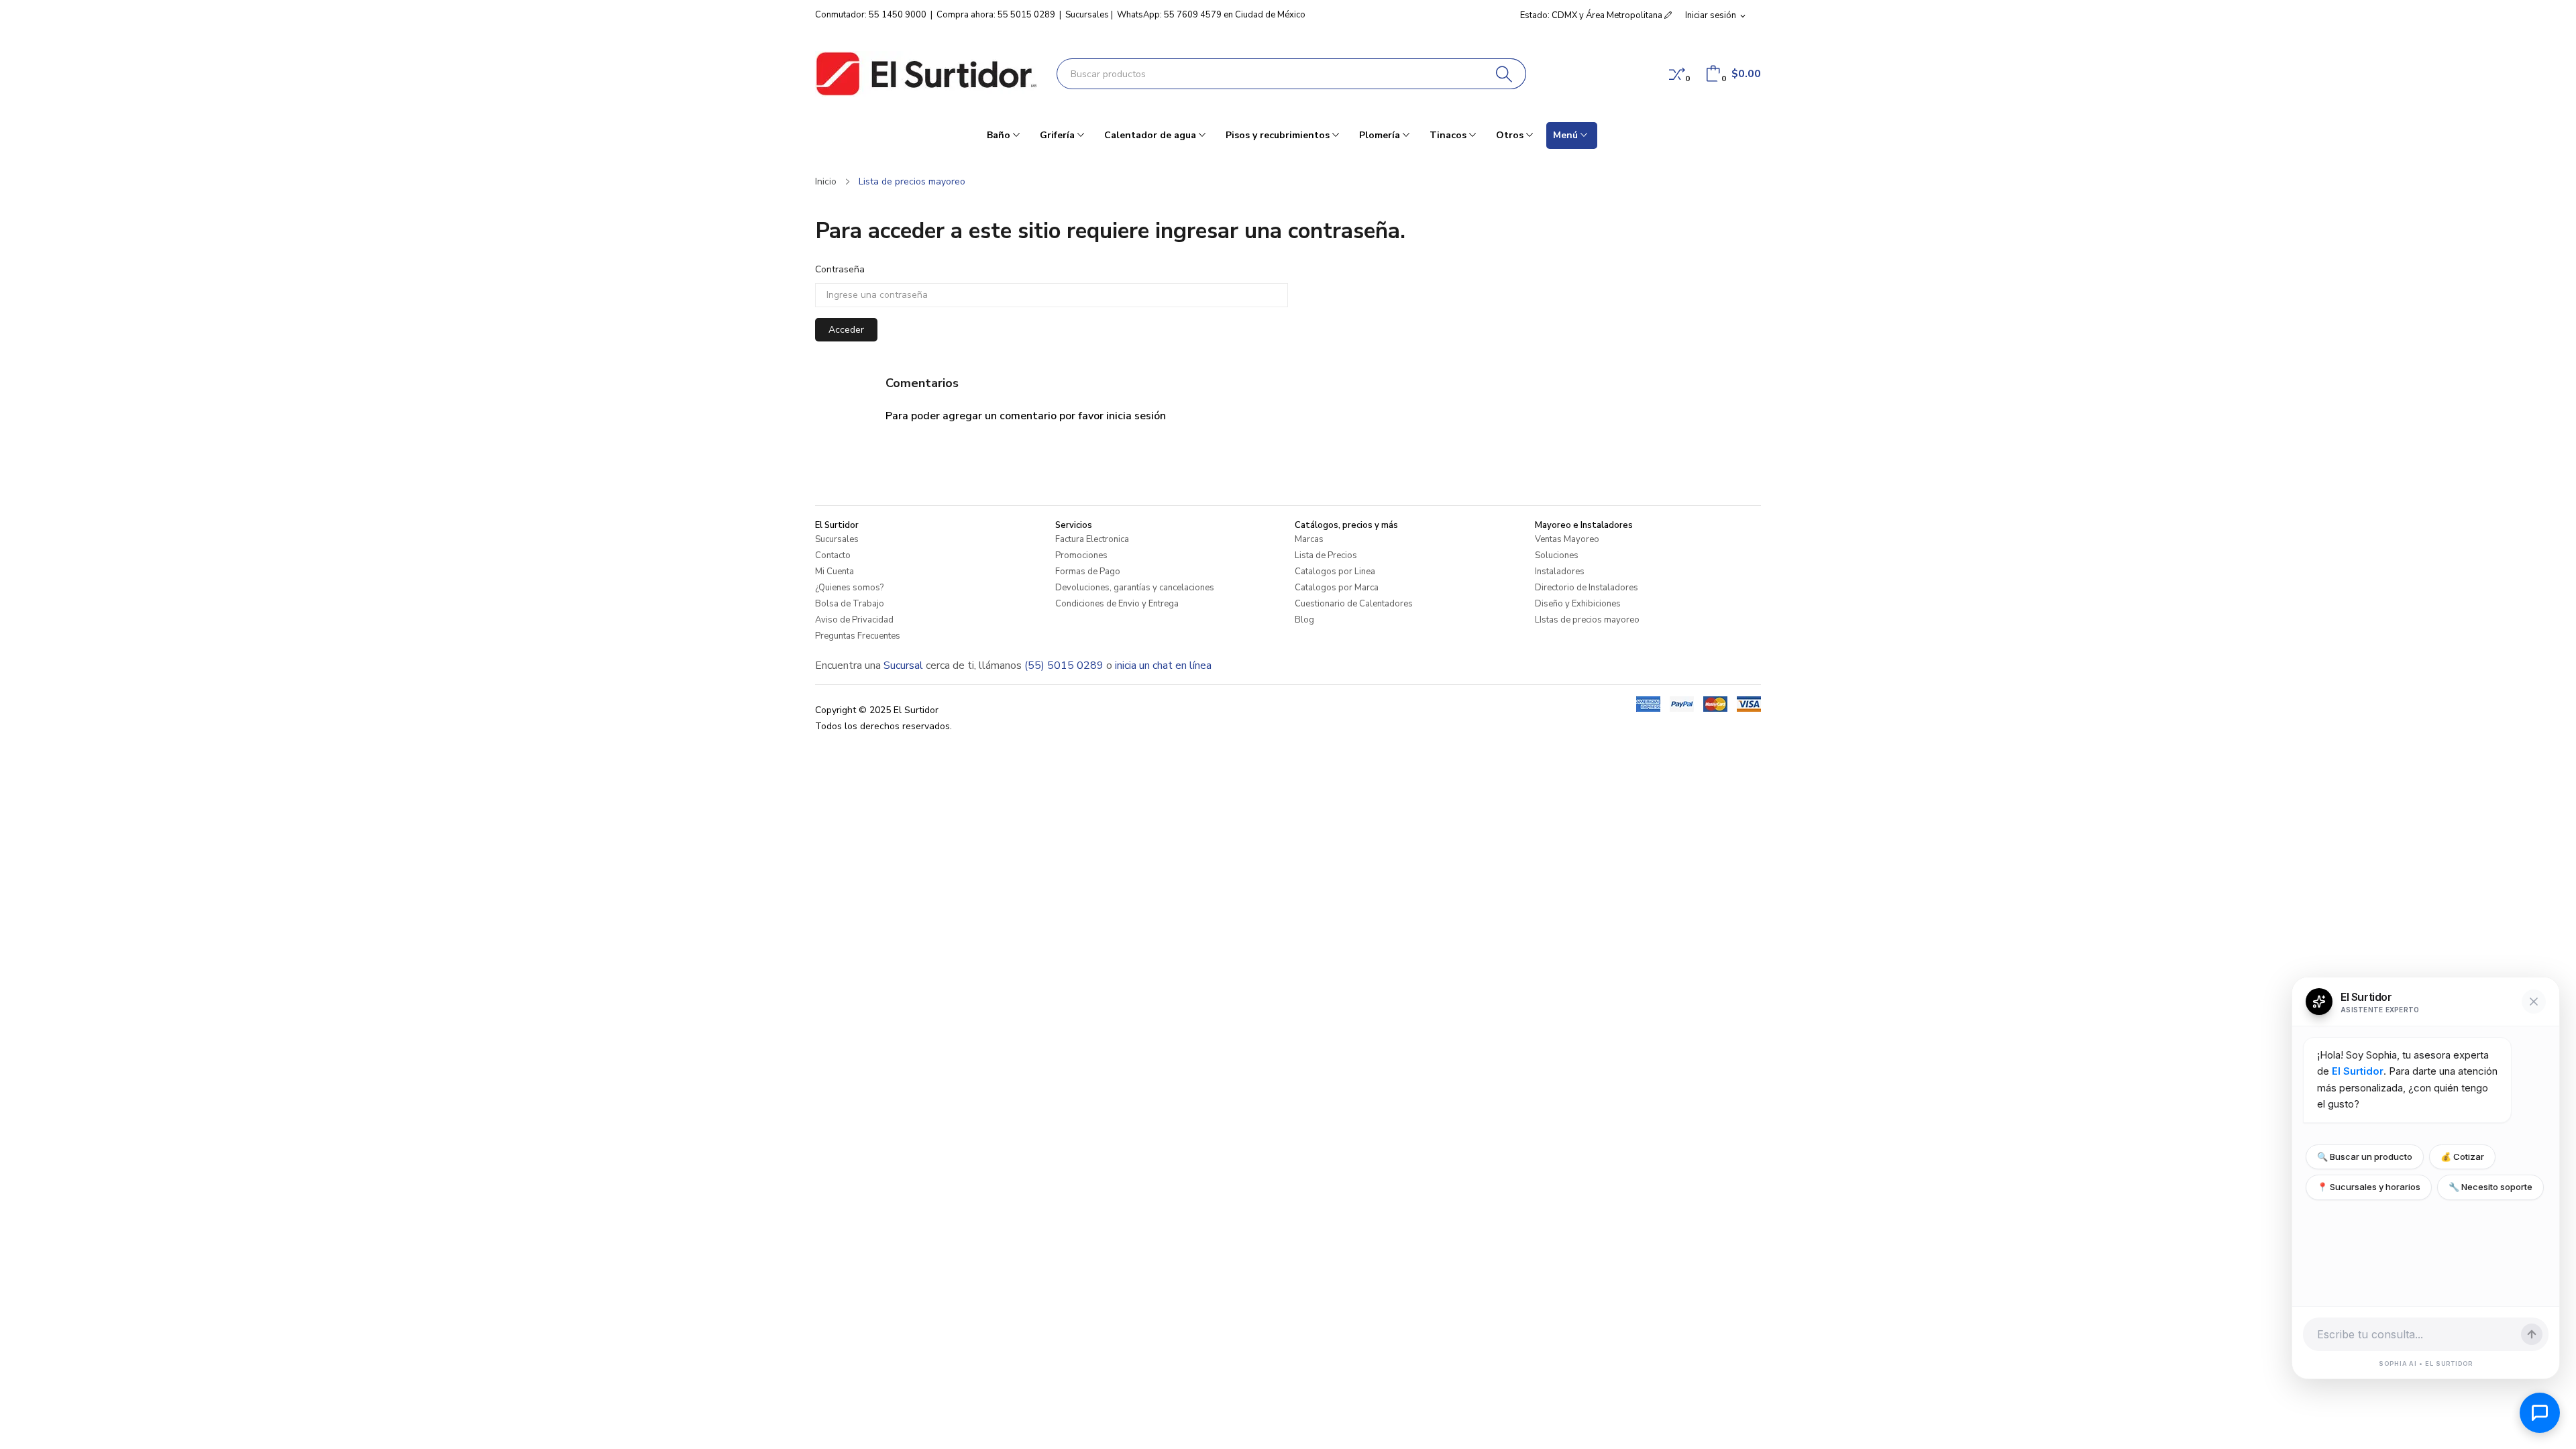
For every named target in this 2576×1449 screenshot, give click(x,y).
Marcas (1309, 539)
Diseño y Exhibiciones (1578, 604)
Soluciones (1557, 555)
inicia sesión (1136, 416)
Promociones (1081, 555)
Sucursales (1087, 15)
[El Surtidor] (926, 74)
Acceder (846, 330)
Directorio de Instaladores (1587, 588)
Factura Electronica (1092, 539)
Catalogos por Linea (1335, 572)
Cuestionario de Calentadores (1354, 604)
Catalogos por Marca (1337, 588)
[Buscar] (1504, 74)
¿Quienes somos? (849, 588)
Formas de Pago (1088, 572)
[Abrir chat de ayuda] (2540, 1413)
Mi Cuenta (835, 572)
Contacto (833, 555)
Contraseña (840, 269)
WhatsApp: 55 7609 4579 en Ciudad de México (1211, 15)
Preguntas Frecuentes (858, 636)
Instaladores (1560, 572)
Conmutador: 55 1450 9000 (871, 15)
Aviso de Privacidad (854, 620)
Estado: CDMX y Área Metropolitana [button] (1592, 15)
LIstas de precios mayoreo (1587, 620)
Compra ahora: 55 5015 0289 (996, 15)
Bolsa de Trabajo (850, 604)
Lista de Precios (1326, 555)
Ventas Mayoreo (1567, 539)
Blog (1304, 620)
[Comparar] (1677, 74)
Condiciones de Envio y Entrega (1117, 604)
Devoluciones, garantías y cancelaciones (1135, 588)
